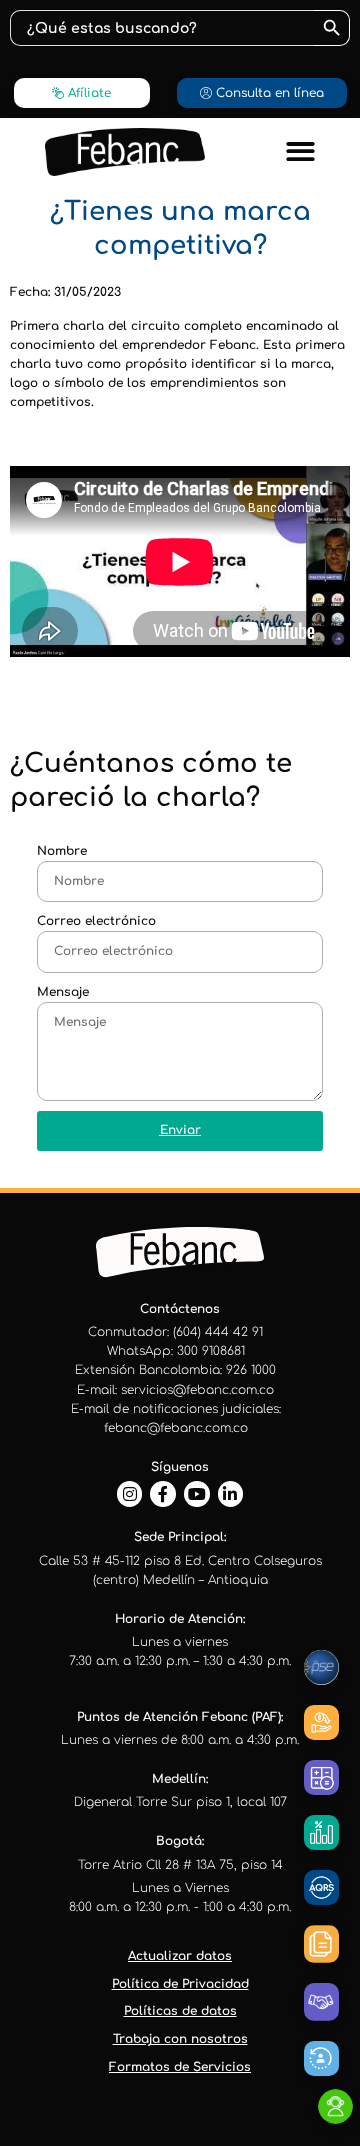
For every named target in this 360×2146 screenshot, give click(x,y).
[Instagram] (130, 1494)
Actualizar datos (180, 1956)
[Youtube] (197, 1494)
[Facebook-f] (163, 1494)
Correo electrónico (96, 921)
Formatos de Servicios (180, 2067)
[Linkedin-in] (231, 1494)
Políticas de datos (180, 2011)
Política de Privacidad (180, 1984)
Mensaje (63, 992)
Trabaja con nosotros (180, 2039)
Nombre (62, 851)
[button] (300, 152)
